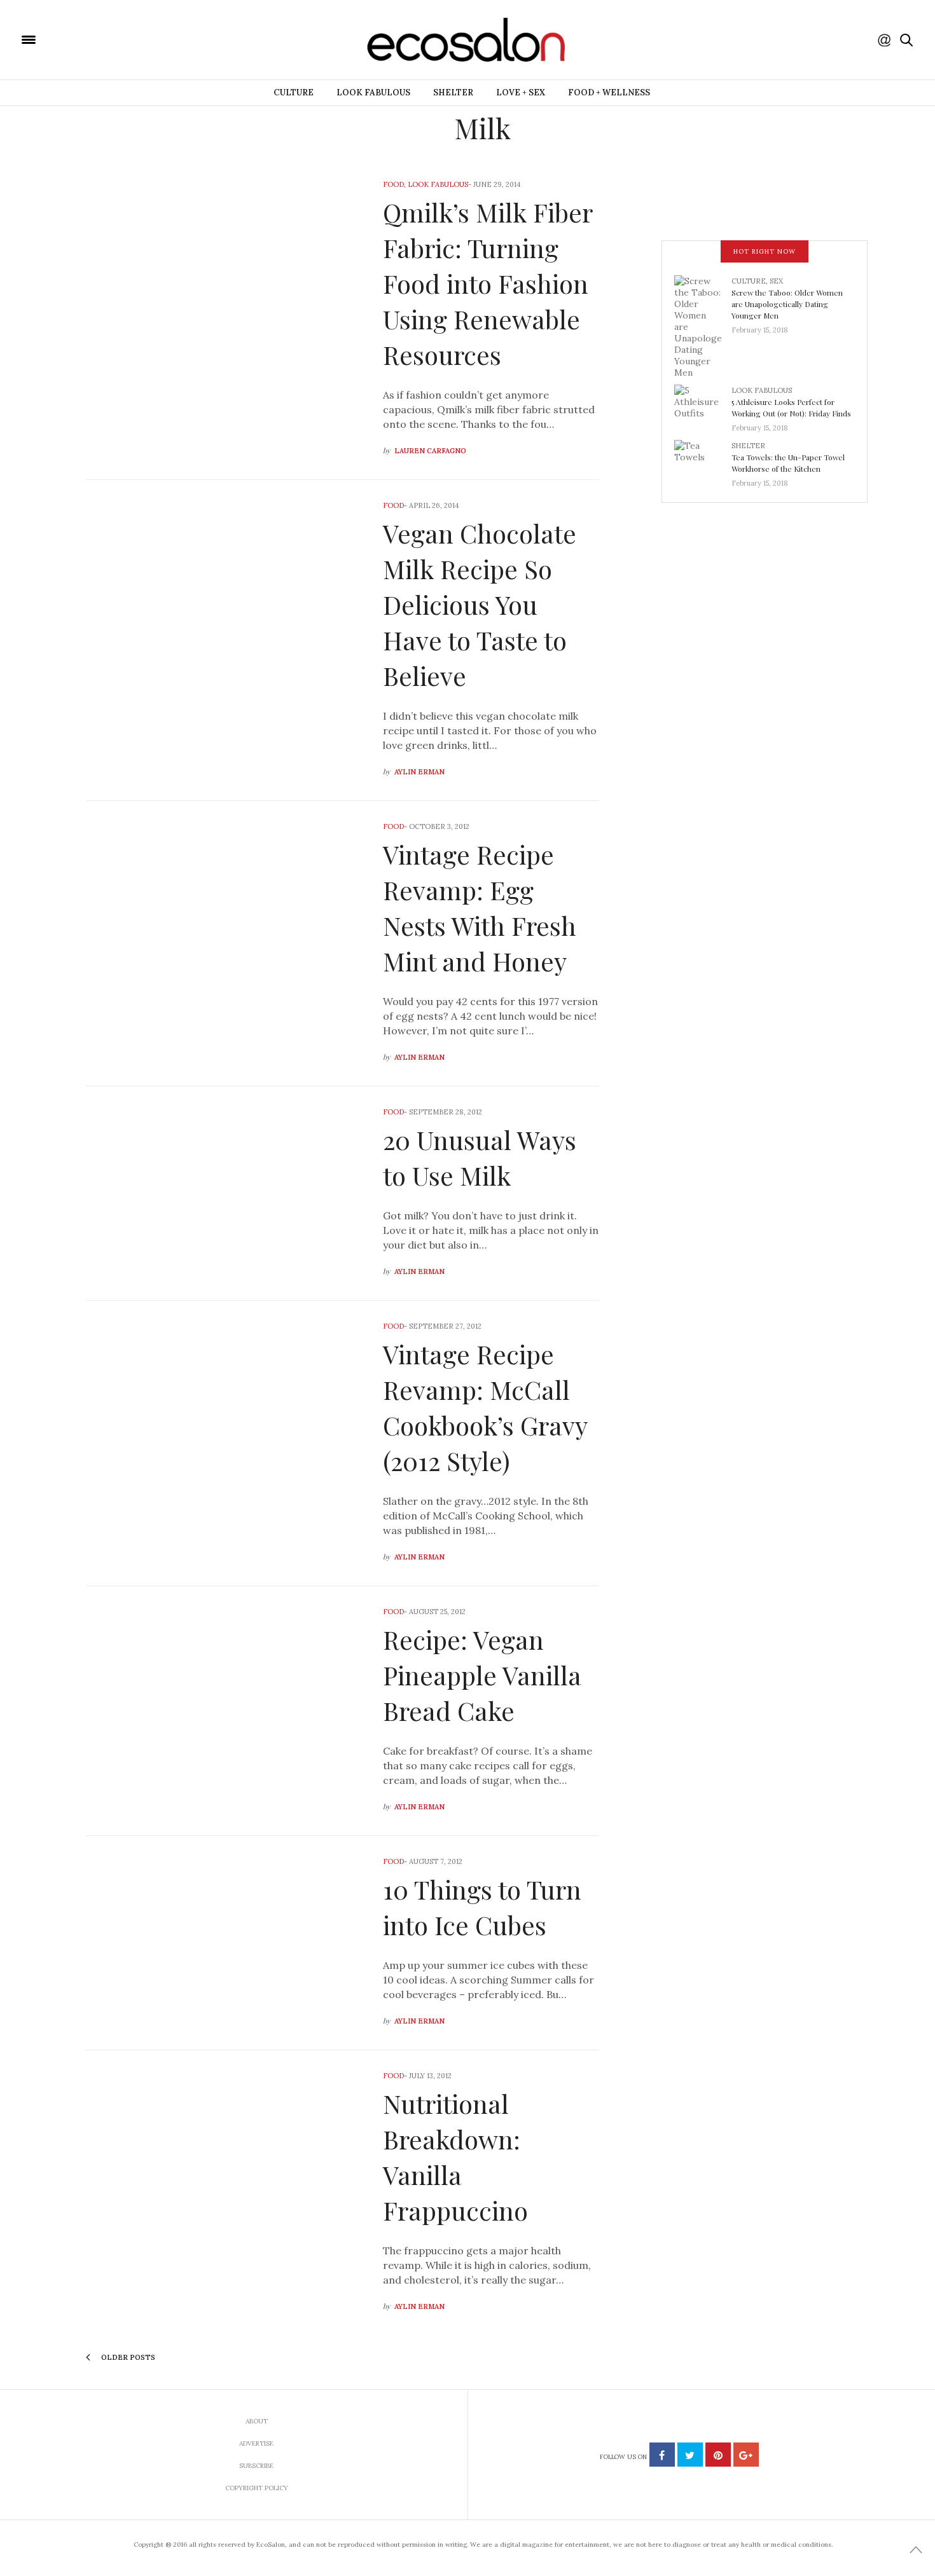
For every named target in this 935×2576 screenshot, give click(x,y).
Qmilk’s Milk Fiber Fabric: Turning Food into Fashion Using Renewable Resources (488, 283)
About (257, 2421)
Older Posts (127, 2357)
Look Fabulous (373, 92)
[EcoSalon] (105, 39)
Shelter (453, 92)
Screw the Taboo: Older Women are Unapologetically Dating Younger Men (787, 304)
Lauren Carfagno (430, 451)
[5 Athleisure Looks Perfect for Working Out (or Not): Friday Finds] (703, 405)
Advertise (256, 2443)
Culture (294, 92)
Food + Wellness (609, 92)
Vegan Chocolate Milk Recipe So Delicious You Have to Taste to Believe (480, 604)
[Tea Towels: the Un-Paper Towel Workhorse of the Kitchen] (703, 460)
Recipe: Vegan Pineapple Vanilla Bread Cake (482, 1675)
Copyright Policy (257, 2488)
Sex (776, 281)
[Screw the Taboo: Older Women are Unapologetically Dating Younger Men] (703, 325)
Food (393, 184)
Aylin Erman (419, 772)
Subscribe (256, 2466)
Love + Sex (521, 92)
